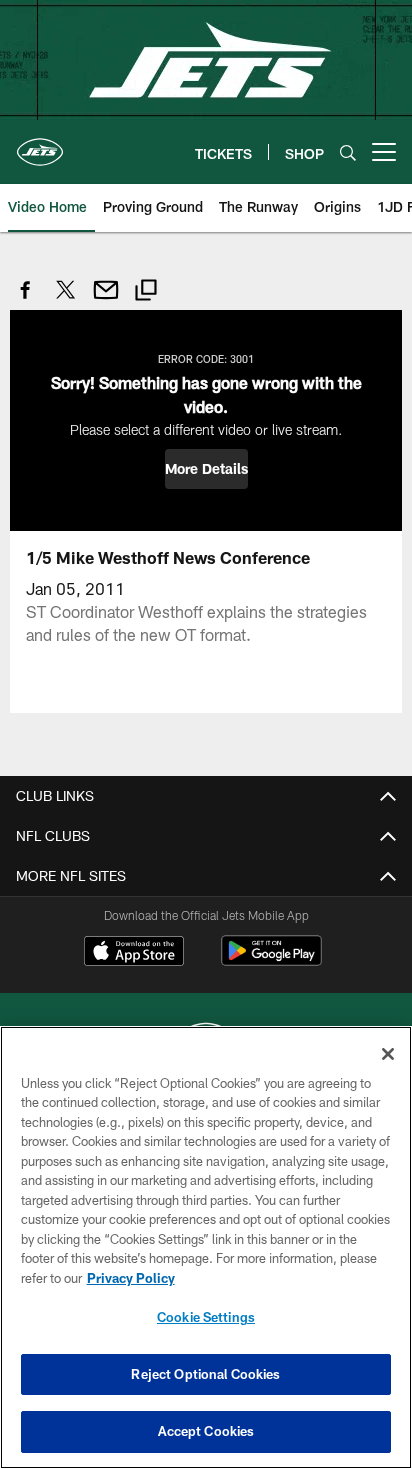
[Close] (388, 1054)
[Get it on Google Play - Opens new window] (271, 960)
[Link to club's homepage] (40, 144)
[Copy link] (146, 292)
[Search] (348, 152)
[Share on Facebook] (26, 300)
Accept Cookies (206, 1431)
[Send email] (106, 300)
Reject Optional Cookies (205, 1374)
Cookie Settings (206, 1317)
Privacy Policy (131, 1278)
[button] (206, 469)
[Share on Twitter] (66, 300)
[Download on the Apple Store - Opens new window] (134, 953)
